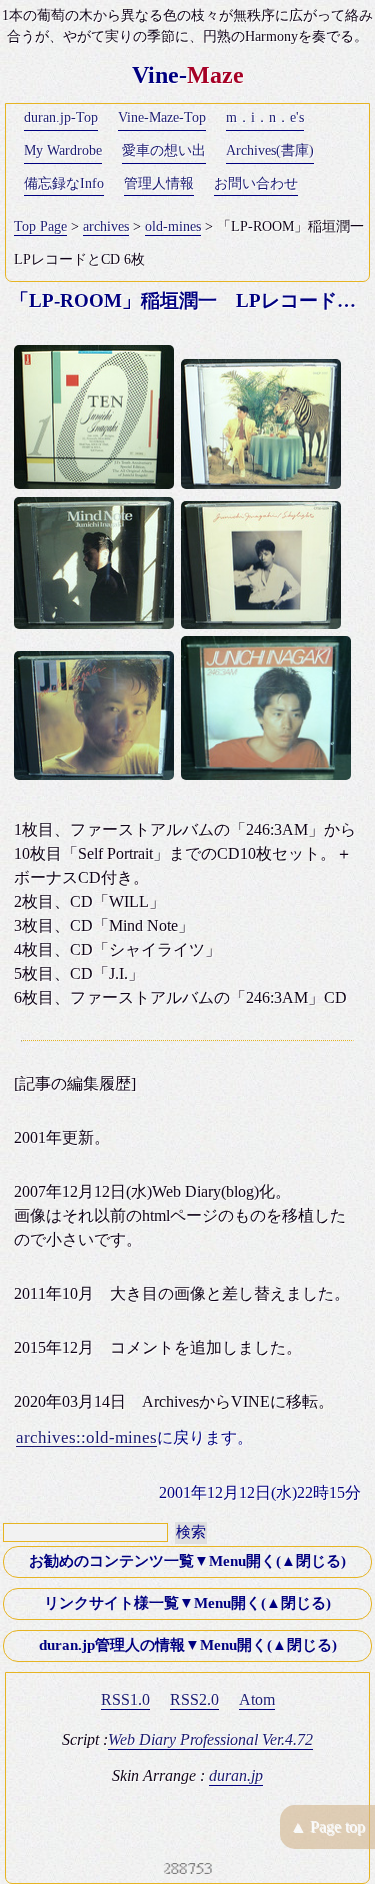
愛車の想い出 (164, 150)
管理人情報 (159, 183)
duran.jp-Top (61, 117)
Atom (257, 1699)
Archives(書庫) (270, 150)
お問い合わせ (256, 183)
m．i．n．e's (265, 117)
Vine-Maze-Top (162, 117)
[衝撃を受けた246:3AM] (269, 774)
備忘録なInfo (64, 183)
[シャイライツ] (264, 623)
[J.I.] (97, 774)
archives (106, 226)
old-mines (173, 226)
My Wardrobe (63, 150)
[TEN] (97, 483)
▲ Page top (327, 1826)
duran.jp (236, 1775)
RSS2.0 (194, 1699)
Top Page (40, 226)
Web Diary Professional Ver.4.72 (210, 1739)
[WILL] (264, 483)
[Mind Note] (97, 623)
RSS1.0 (125, 1699)
